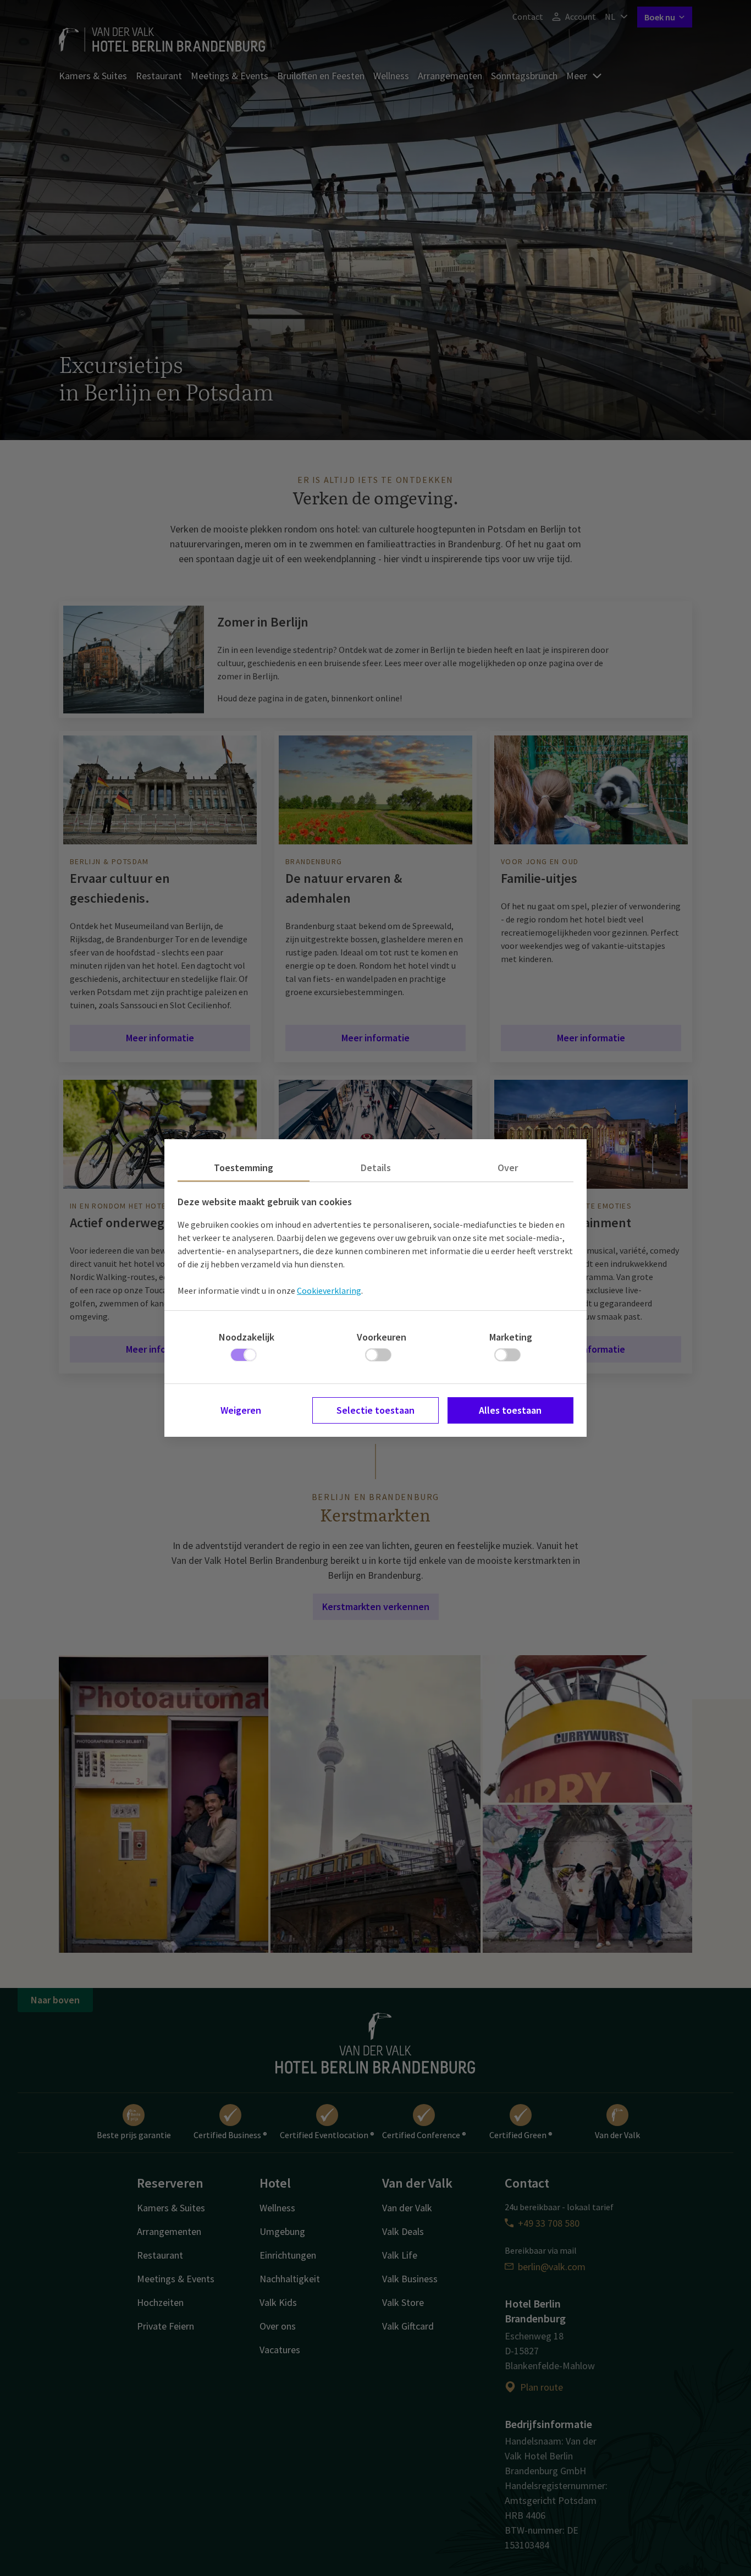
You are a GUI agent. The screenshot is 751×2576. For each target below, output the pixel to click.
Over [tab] (508, 1168)
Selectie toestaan (375, 1410)
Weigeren (241, 1410)
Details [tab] (376, 1168)
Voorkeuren (382, 1337)
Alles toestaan (510, 1410)
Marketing (511, 1337)
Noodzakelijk (247, 1337)
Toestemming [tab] (244, 1168)
